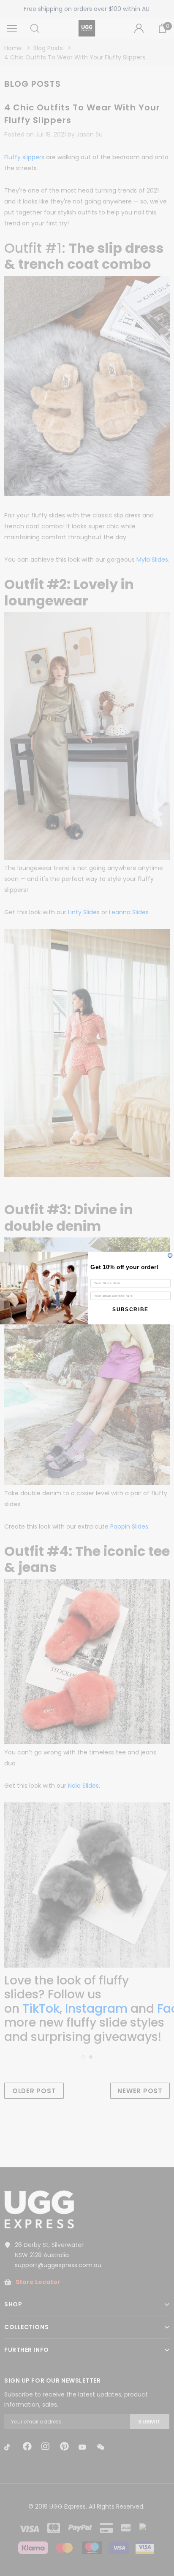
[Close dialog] (170, 1256)
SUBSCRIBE (130, 1309)
